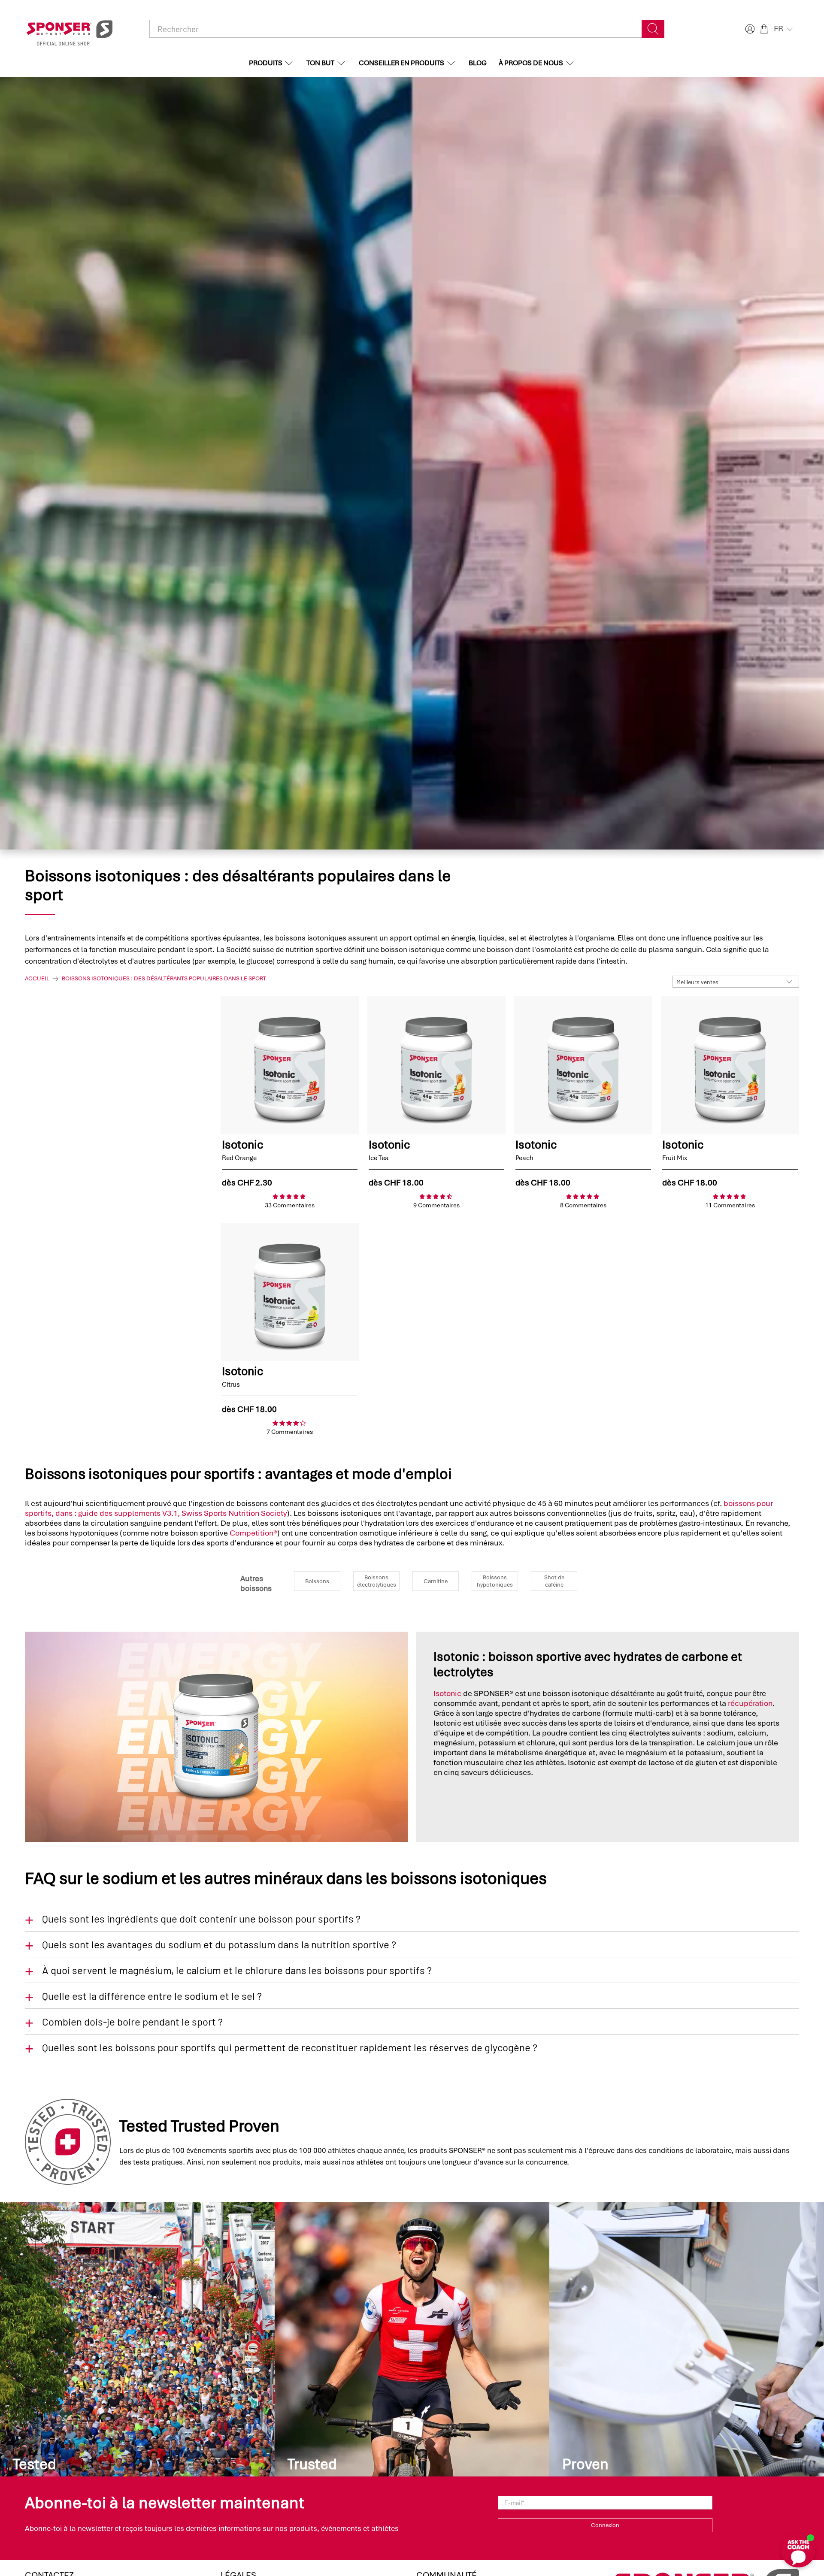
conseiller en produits (401, 63)
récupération (750, 1703)
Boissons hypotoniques (495, 1581)
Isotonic (447, 1693)
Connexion (605, 2525)
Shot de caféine (554, 1581)
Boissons (317, 1581)
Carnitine (436, 1581)
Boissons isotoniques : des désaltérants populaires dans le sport (164, 979)
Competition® (253, 1533)
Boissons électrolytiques (377, 1581)
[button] (784, 29)
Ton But (320, 63)
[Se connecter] (749, 29)
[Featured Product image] (290, 1065)
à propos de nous (531, 63)
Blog (478, 63)
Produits (266, 63)
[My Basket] (764, 29)
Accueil (37, 979)
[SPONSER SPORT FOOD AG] (70, 29)
